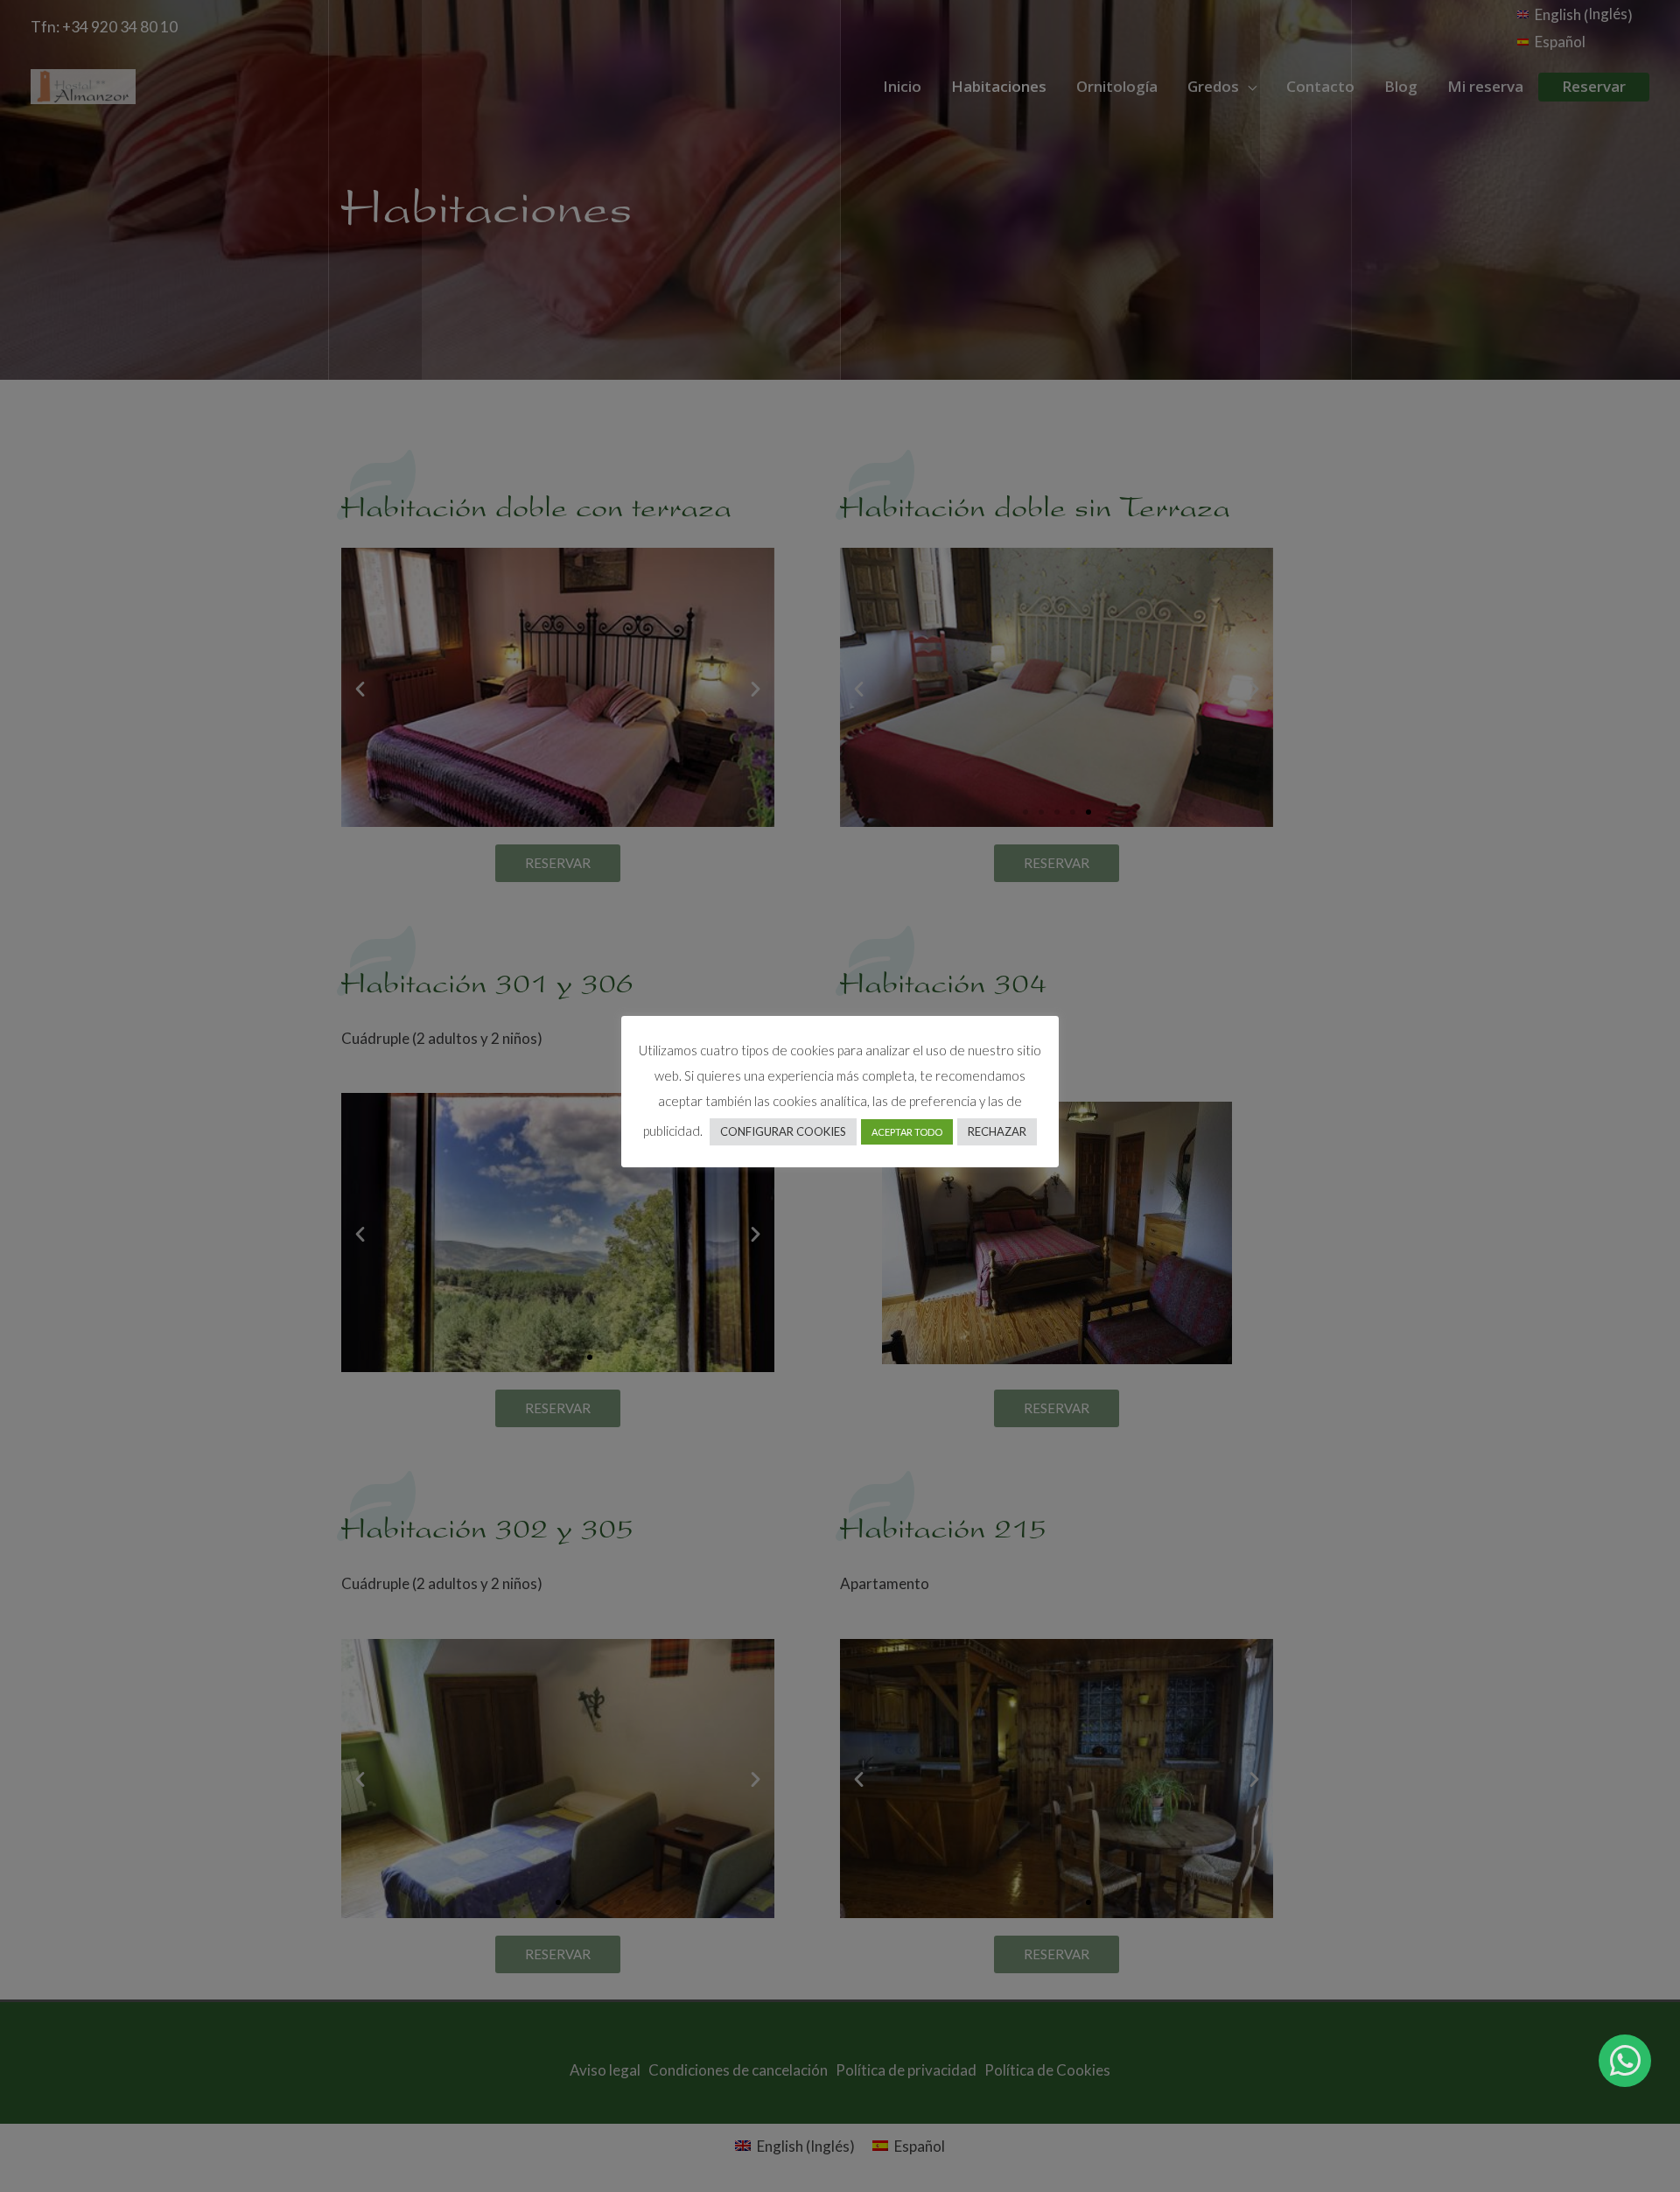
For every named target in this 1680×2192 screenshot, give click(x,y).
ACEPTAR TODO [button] (907, 1132)
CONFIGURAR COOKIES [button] (783, 1131)
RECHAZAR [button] (997, 1131)
